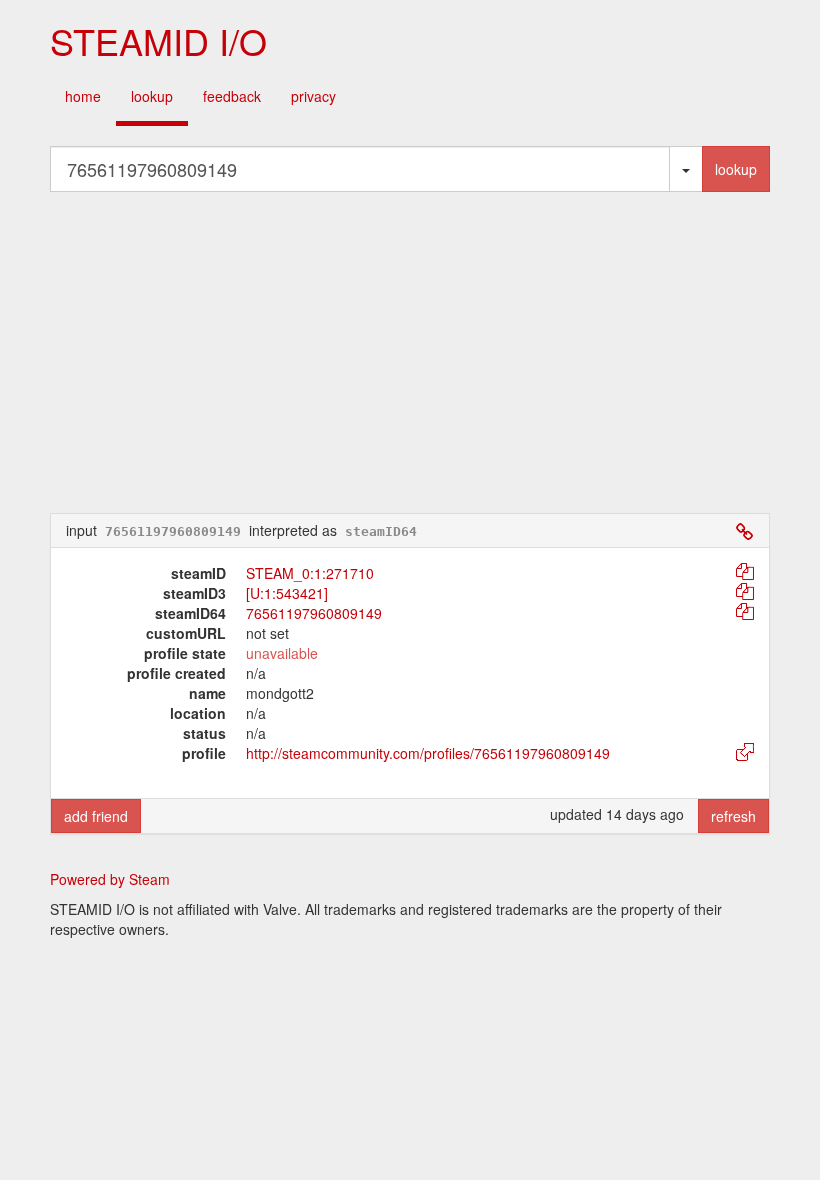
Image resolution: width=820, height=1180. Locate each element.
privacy (313, 96)
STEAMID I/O (158, 40)
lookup (152, 96)
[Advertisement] (410, 352)
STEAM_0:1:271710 (310, 573)
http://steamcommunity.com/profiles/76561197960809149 (428, 753)
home (83, 96)
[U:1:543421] (287, 593)
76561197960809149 (314, 613)
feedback (232, 96)
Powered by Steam (110, 879)
